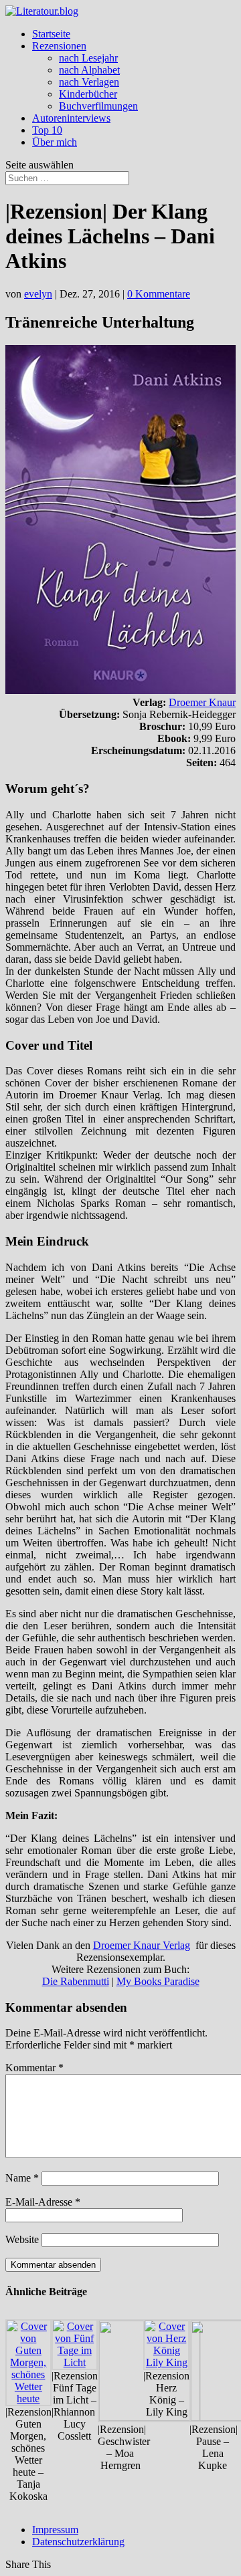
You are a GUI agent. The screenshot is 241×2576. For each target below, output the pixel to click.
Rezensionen (59, 46)
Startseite (51, 34)
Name (22, 2178)
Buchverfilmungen (98, 106)
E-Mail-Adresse (43, 2202)
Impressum (55, 2530)
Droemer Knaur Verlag (142, 1945)
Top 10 (47, 130)
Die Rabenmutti (76, 1981)
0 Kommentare (159, 294)
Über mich (55, 142)
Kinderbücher (88, 94)
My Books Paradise (158, 1981)
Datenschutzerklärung (78, 2542)
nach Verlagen (89, 82)
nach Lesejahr (88, 58)
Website (22, 2239)
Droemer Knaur (202, 702)
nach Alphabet (89, 70)
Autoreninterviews (71, 118)
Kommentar (34, 2068)
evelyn (38, 294)
